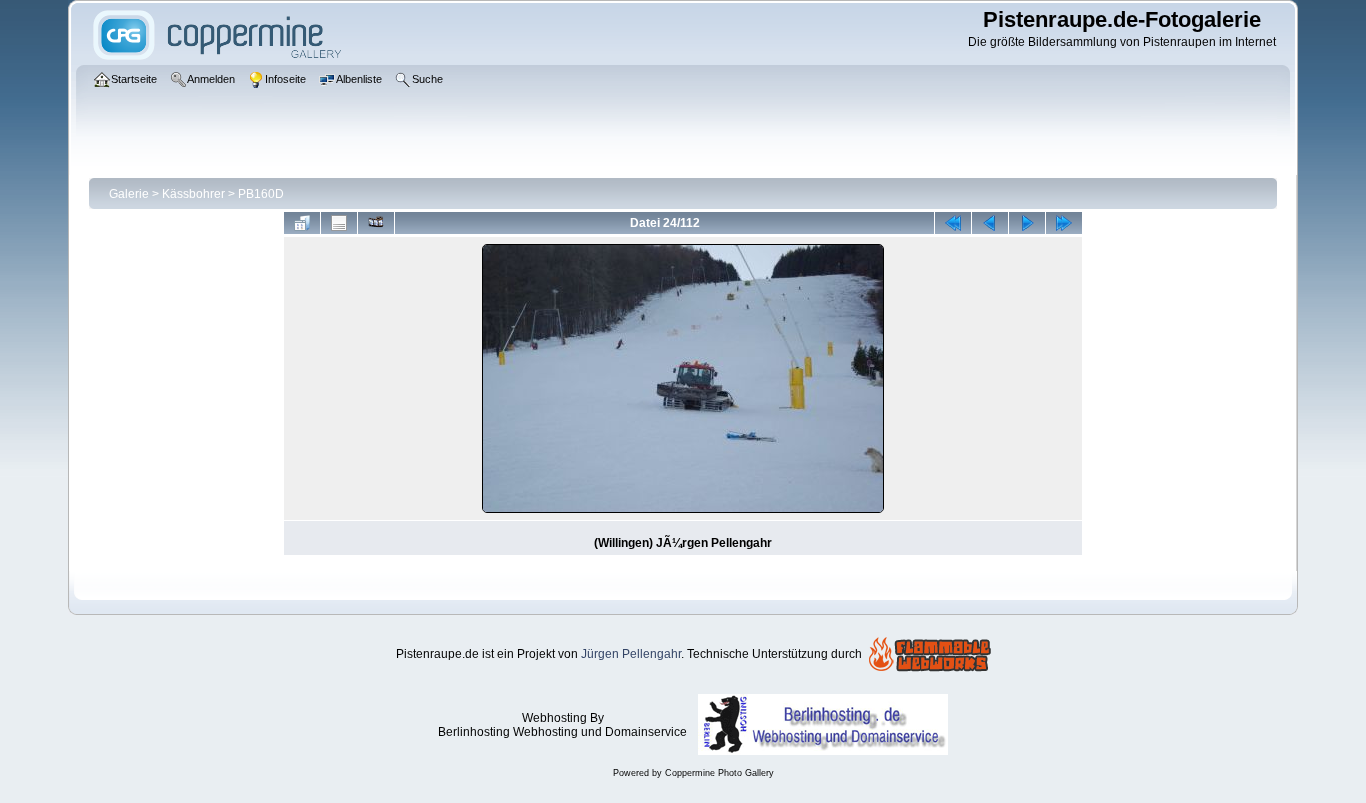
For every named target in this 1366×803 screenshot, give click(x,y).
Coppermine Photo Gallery (719, 773)
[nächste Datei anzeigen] (1027, 223)
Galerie (129, 194)
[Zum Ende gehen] (1064, 223)
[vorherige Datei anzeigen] (990, 223)
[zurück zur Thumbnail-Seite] (302, 223)
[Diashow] (376, 223)
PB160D (261, 194)
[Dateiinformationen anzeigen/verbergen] (339, 223)
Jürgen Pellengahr (631, 654)
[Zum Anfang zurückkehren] (953, 223)
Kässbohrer (193, 194)
